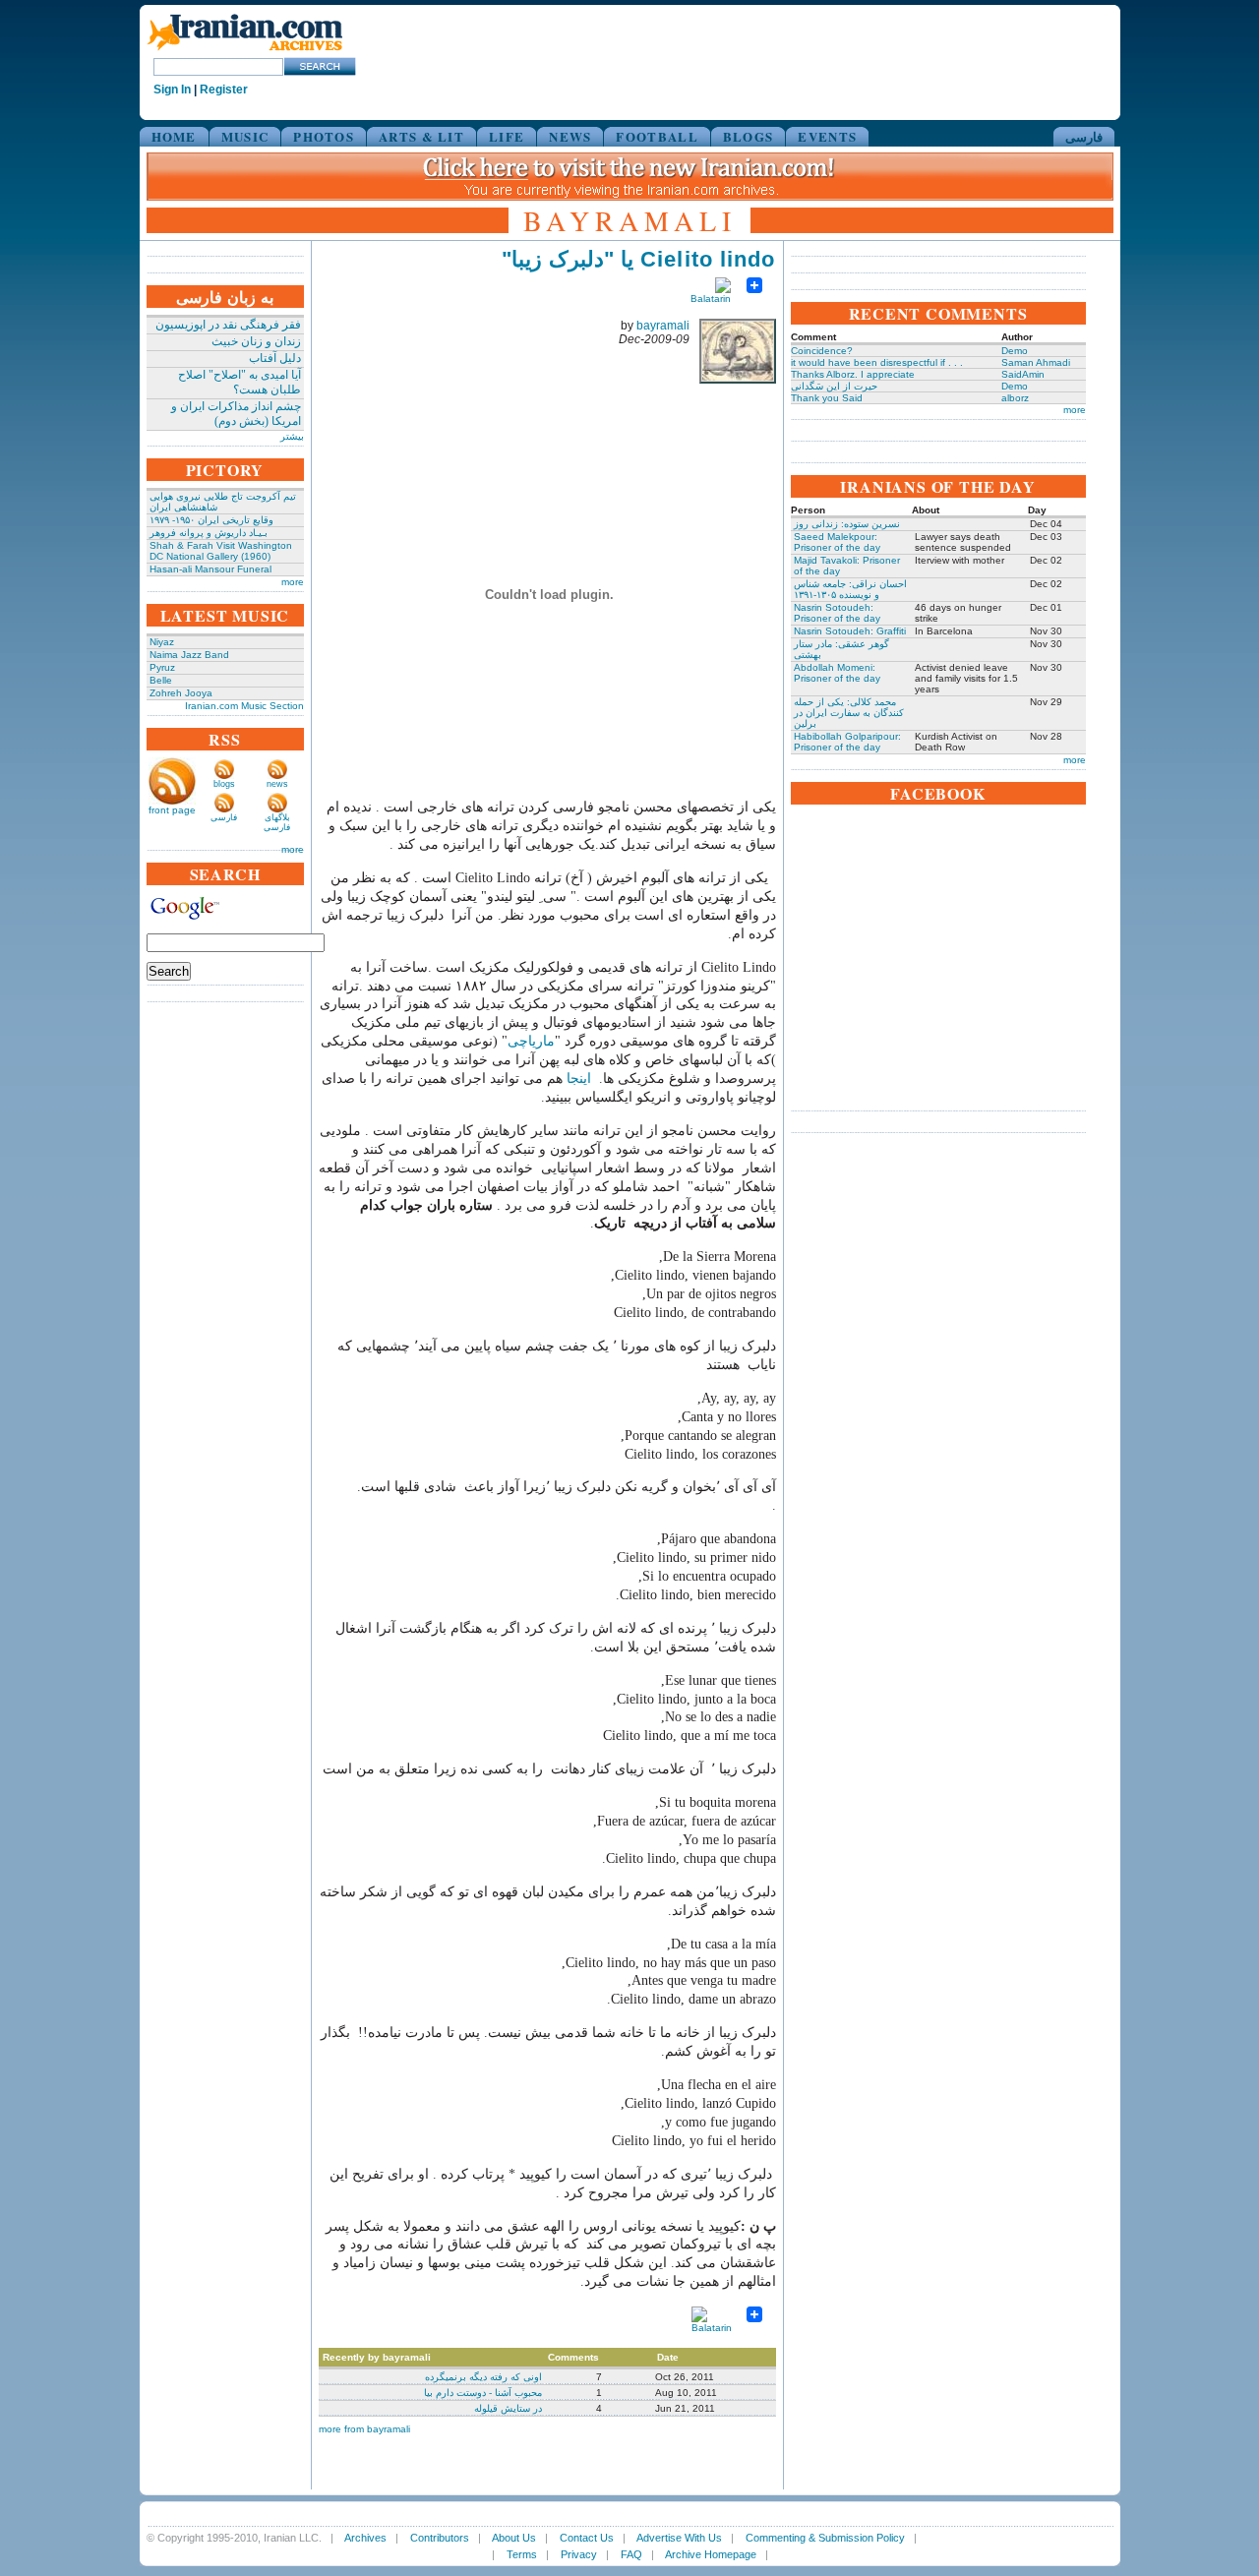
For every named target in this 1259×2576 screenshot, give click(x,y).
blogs (224, 784)
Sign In (172, 90)
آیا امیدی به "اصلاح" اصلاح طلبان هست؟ (240, 382)
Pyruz (162, 667)
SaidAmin (1023, 374)
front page (172, 810)
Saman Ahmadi (1036, 362)
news (277, 784)
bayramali (663, 326)
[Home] (245, 52)
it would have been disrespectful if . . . (877, 362)
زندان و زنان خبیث (256, 341)
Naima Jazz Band (189, 655)
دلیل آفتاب (275, 358)
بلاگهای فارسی (277, 822)
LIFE (507, 136)
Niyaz (162, 642)
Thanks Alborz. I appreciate (853, 374)
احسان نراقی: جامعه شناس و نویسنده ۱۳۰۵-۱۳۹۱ (850, 589)
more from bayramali (364, 2429)
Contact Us (587, 2538)
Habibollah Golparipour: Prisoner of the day (847, 742)
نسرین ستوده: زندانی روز (847, 524)
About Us (514, 2538)
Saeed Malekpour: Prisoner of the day (837, 542)
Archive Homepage (711, 2554)
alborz (1015, 398)
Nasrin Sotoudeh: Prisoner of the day (837, 613)
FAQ (631, 2554)
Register (224, 90)
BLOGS (749, 136)
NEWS (570, 136)
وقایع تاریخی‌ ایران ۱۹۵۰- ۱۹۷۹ (211, 520)
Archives (365, 2538)
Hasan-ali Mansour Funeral (210, 569)
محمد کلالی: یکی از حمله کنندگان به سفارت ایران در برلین (849, 713)
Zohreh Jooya (181, 693)
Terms (522, 2554)
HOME (174, 136)
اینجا (579, 1078)
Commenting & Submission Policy (825, 2538)
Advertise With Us (679, 2538)
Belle (161, 680)
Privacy (579, 2554)
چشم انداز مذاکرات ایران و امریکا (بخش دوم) (236, 414)
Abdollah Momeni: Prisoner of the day (837, 673)
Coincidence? (822, 351)
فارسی (1084, 136)
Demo (1015, 351)
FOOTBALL (657, 136)
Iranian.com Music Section (244, 706)
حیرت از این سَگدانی (834, 386)
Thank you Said (827, 398)
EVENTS (827, 136)
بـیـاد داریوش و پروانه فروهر (209, 533)
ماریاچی (531, 1041)
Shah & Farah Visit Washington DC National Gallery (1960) (221, 551)
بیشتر (292, 436)
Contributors (440, 2538)
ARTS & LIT (421, 136)
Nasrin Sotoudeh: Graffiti (850, 631)
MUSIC (245, 136)
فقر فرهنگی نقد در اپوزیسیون (228, 325)
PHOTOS (324, 136)
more (293, 582)
